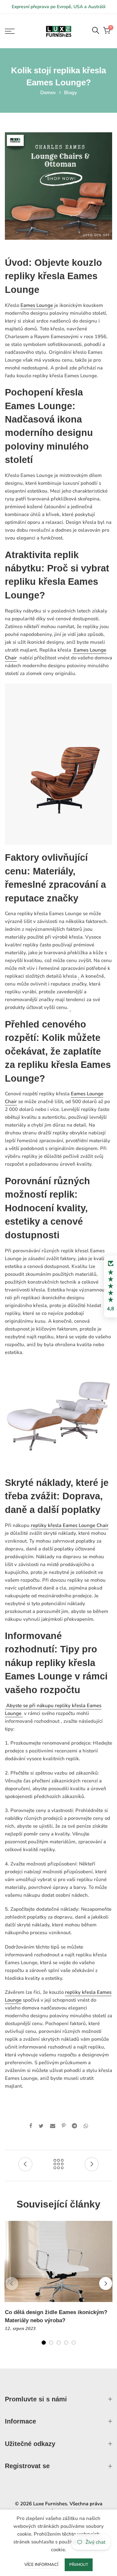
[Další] (106, 2283)
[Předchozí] (12, 2283)
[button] (110, 1287)
